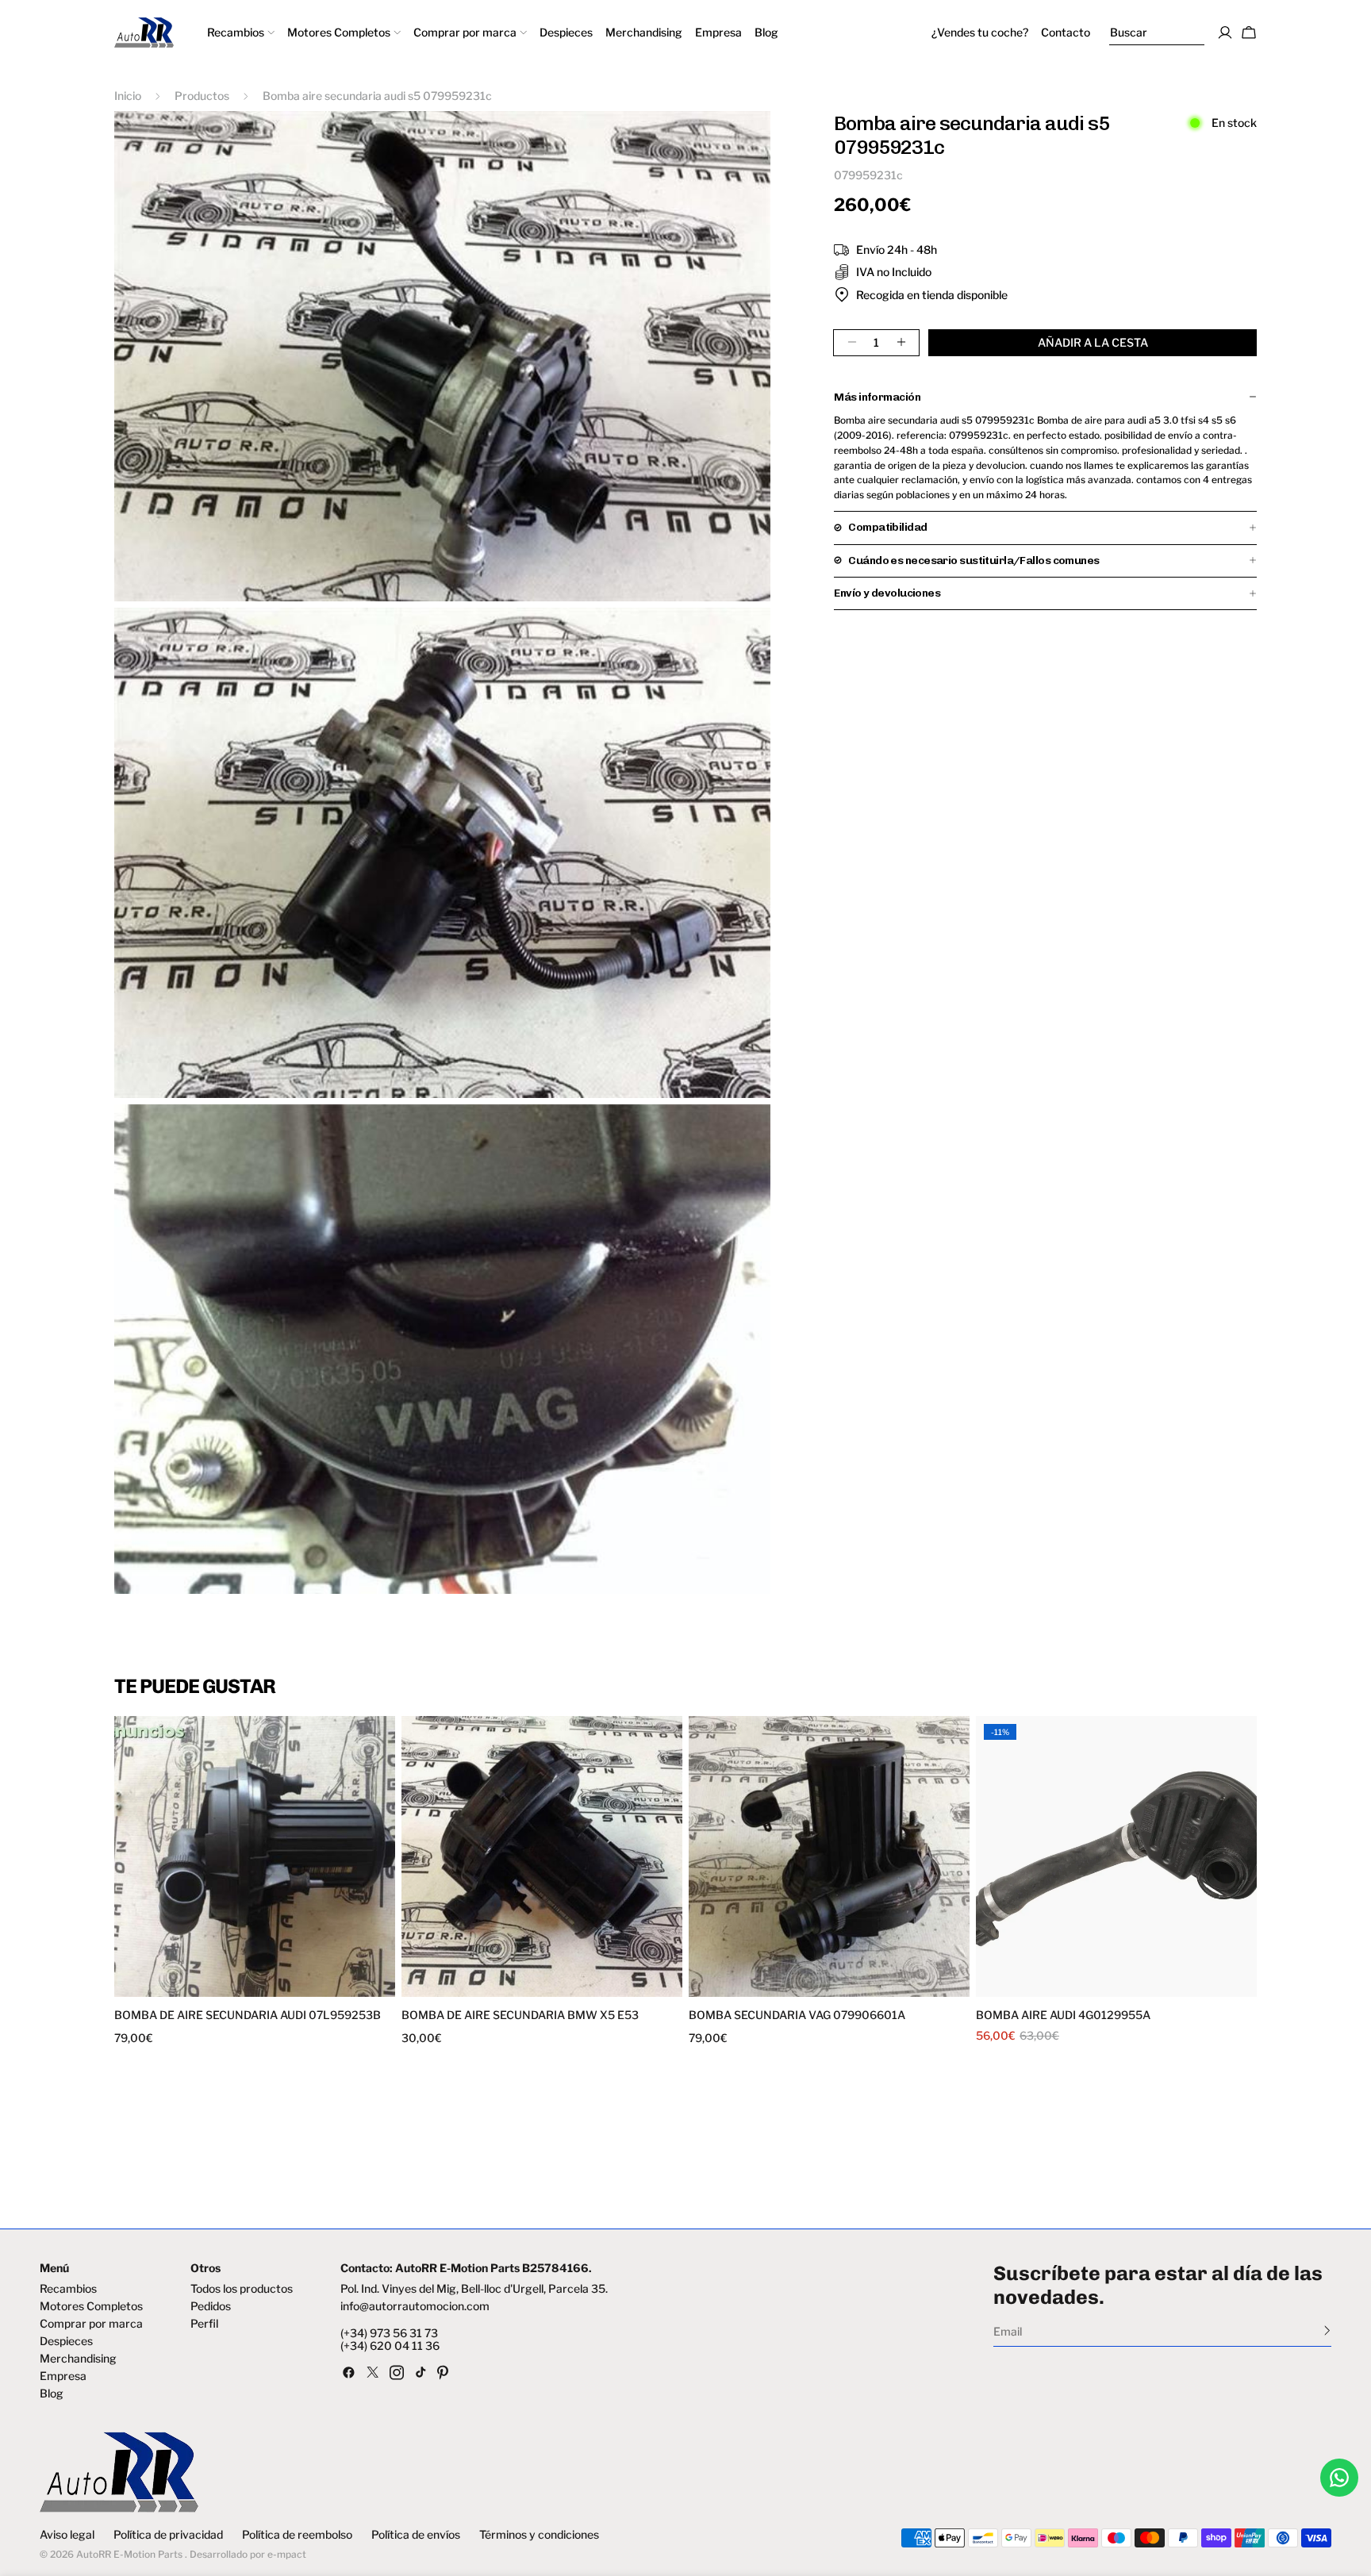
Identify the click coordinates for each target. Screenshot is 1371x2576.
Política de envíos (416, 2535)
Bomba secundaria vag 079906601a (797, 2015)
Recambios (68, 2289)
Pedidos (211, 2306)
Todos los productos (242, 2289)
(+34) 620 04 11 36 (390, 2346)
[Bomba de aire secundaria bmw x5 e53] (542, 1856)
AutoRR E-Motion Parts (129, 2554)
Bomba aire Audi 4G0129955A (1063, 2015)
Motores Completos (91, 2306)
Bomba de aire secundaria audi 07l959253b (248, 2015)
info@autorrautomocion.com (415, 2306)
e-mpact (287, 2554)
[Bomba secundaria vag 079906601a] (829, 1856)
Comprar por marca (91, 2324)
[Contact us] (1339, 2478)
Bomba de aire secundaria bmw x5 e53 (520, 2015)
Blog (52, 2394)
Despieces (66, 2341)
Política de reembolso (297, 2535)
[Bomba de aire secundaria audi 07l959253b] (255, 1856)
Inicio (128, 96)
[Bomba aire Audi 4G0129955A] (1116, 1856)
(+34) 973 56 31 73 (389, 2333)
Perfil (204, 2324)
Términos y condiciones (539, 2535)
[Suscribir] (1327, 2330)
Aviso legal (67, 2535)
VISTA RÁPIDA (187, 1987)
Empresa (63, 2376)
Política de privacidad (168, 2535)
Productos (202, 96)
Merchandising (78, 2359)
